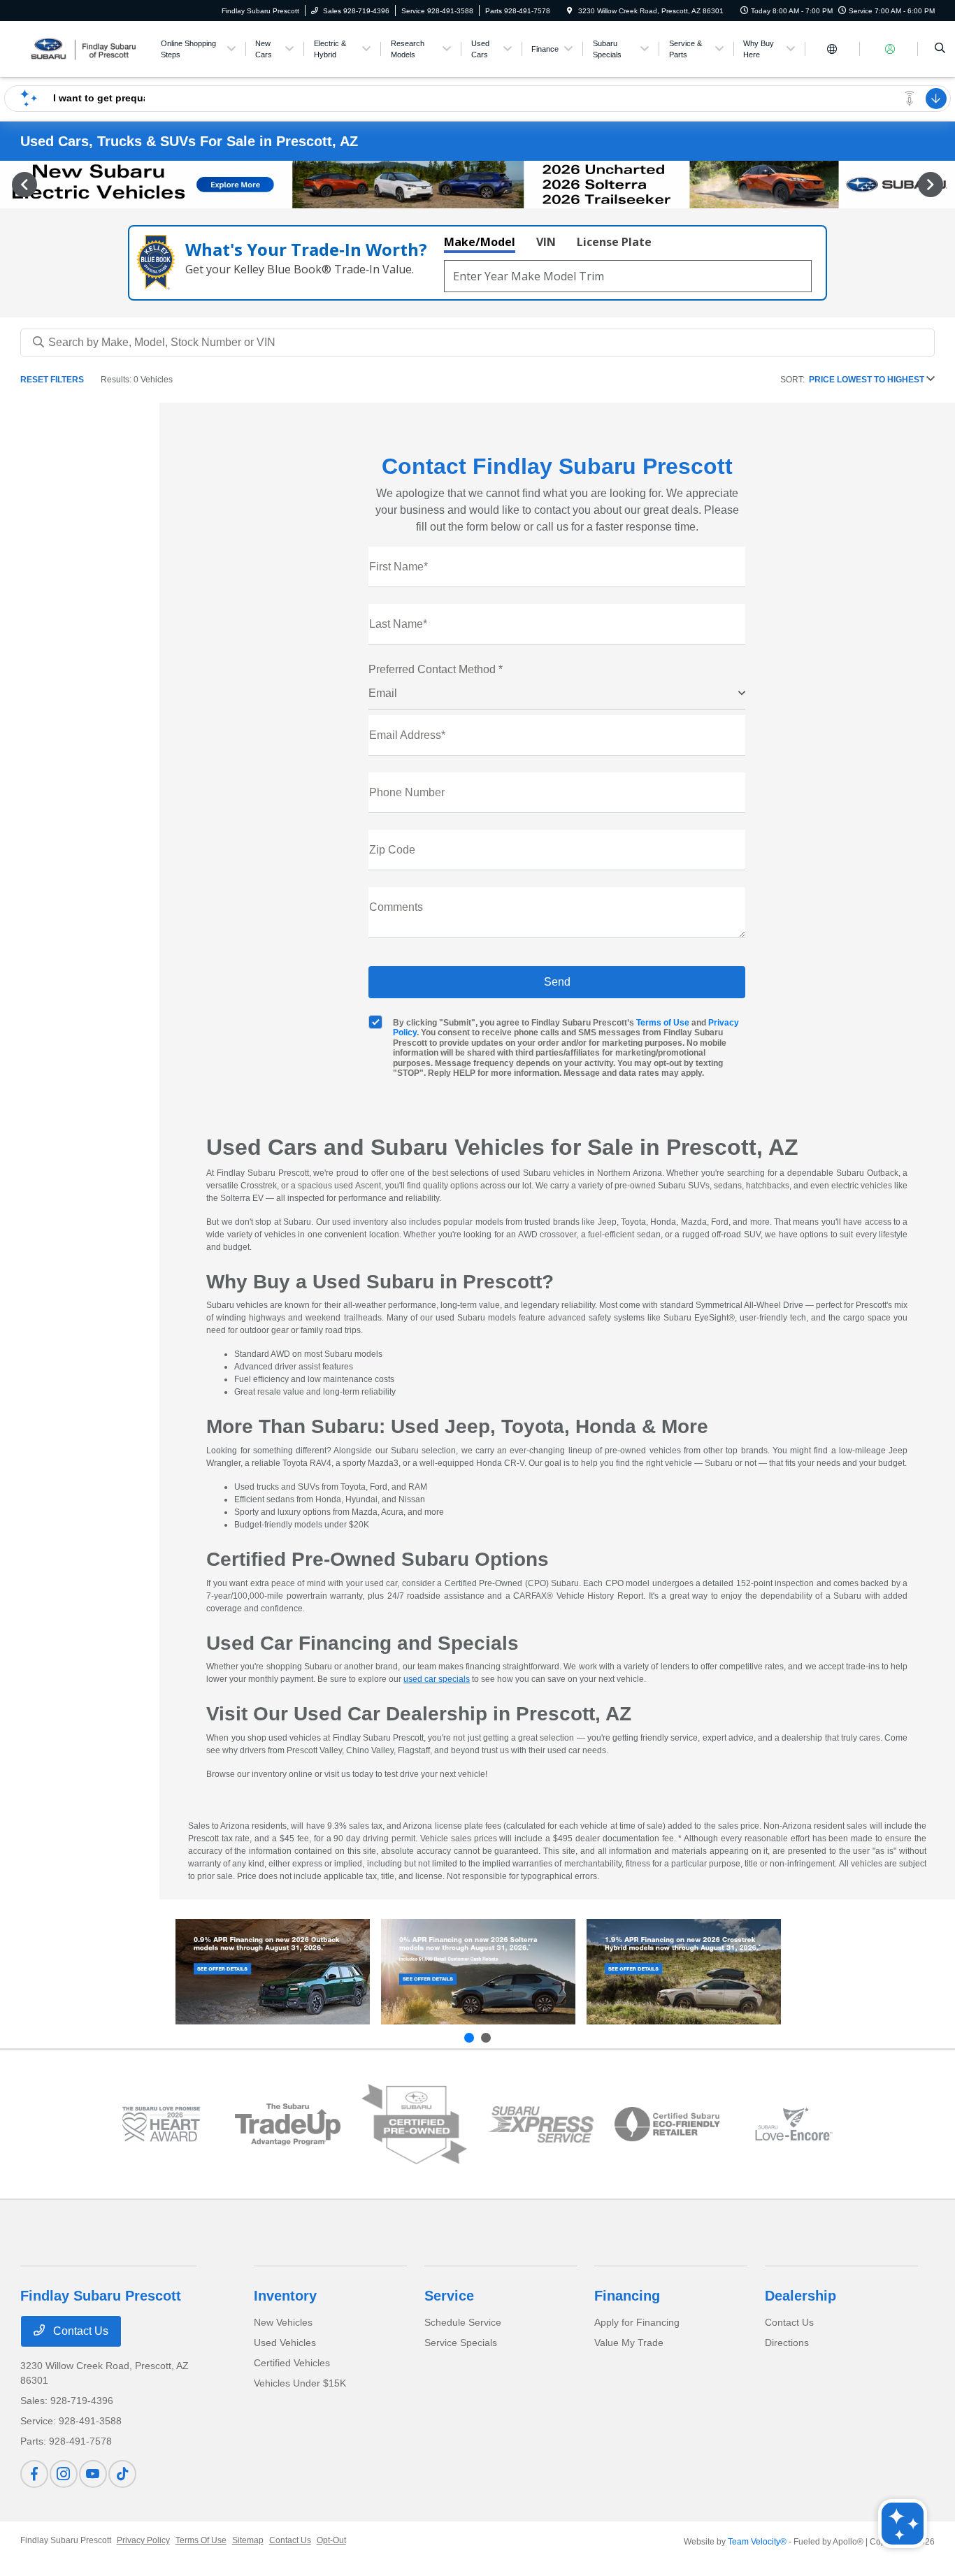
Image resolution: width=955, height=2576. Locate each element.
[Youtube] (93, 2474)
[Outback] (273, 1972)
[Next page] (932, 185)
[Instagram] (64, 2474)
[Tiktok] (122, 2474)
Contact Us (79, 2331)
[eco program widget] (667, 2124)
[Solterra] (478, 1972)
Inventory (285, 2296)
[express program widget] (541, 2124)
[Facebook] (34, 2474)
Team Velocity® (757, 2542)
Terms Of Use (201, 2540)
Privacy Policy (143, 2540)
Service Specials (461, 2343)
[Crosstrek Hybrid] (684, 1972)
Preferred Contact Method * (436, 669)
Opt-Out (331, 2540)
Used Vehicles (285, 2343)
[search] (940, 49)
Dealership (800, 2296)
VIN (546, 242)
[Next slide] (486, 2038)
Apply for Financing (637, 2322)
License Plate (614, 242)
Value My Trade (629, 2343)
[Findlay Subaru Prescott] (84, 48)
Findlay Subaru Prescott (66, 2540)
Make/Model (480, 242)
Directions (787, 2343)
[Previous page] (23, 185)
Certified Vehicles (292, 2363)
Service (449, 2296)
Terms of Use (663, 1023)
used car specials (437, 1679)
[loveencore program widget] (794, 2124)
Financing (627, 2296)
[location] (570, 11)
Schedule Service (463, 2322)
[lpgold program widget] (161, 2124)
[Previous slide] (469, 2038)
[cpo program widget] (414, 2125)
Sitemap (248, 2540)
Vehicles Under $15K (300, 2383)
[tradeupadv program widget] (288, 2124)
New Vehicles (283, 2322)
